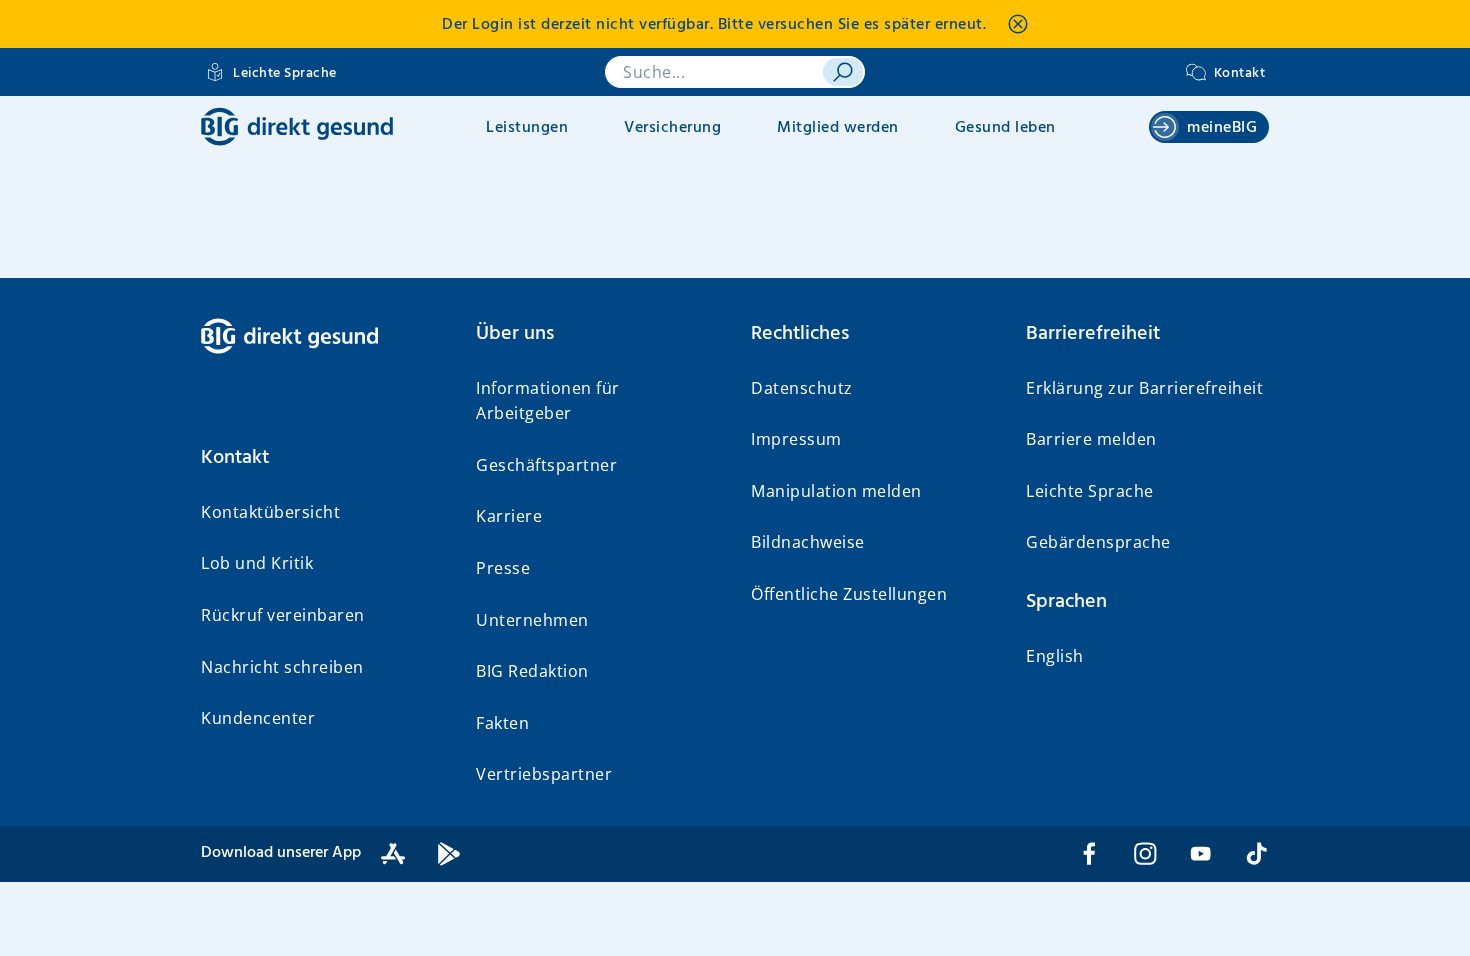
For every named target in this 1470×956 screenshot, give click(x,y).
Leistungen (527, 128)
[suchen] (843, 72)
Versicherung (672, 128)
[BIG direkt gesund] (297, 126)
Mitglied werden (838, 128)
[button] (322, 458)
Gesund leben (1005, 128)
